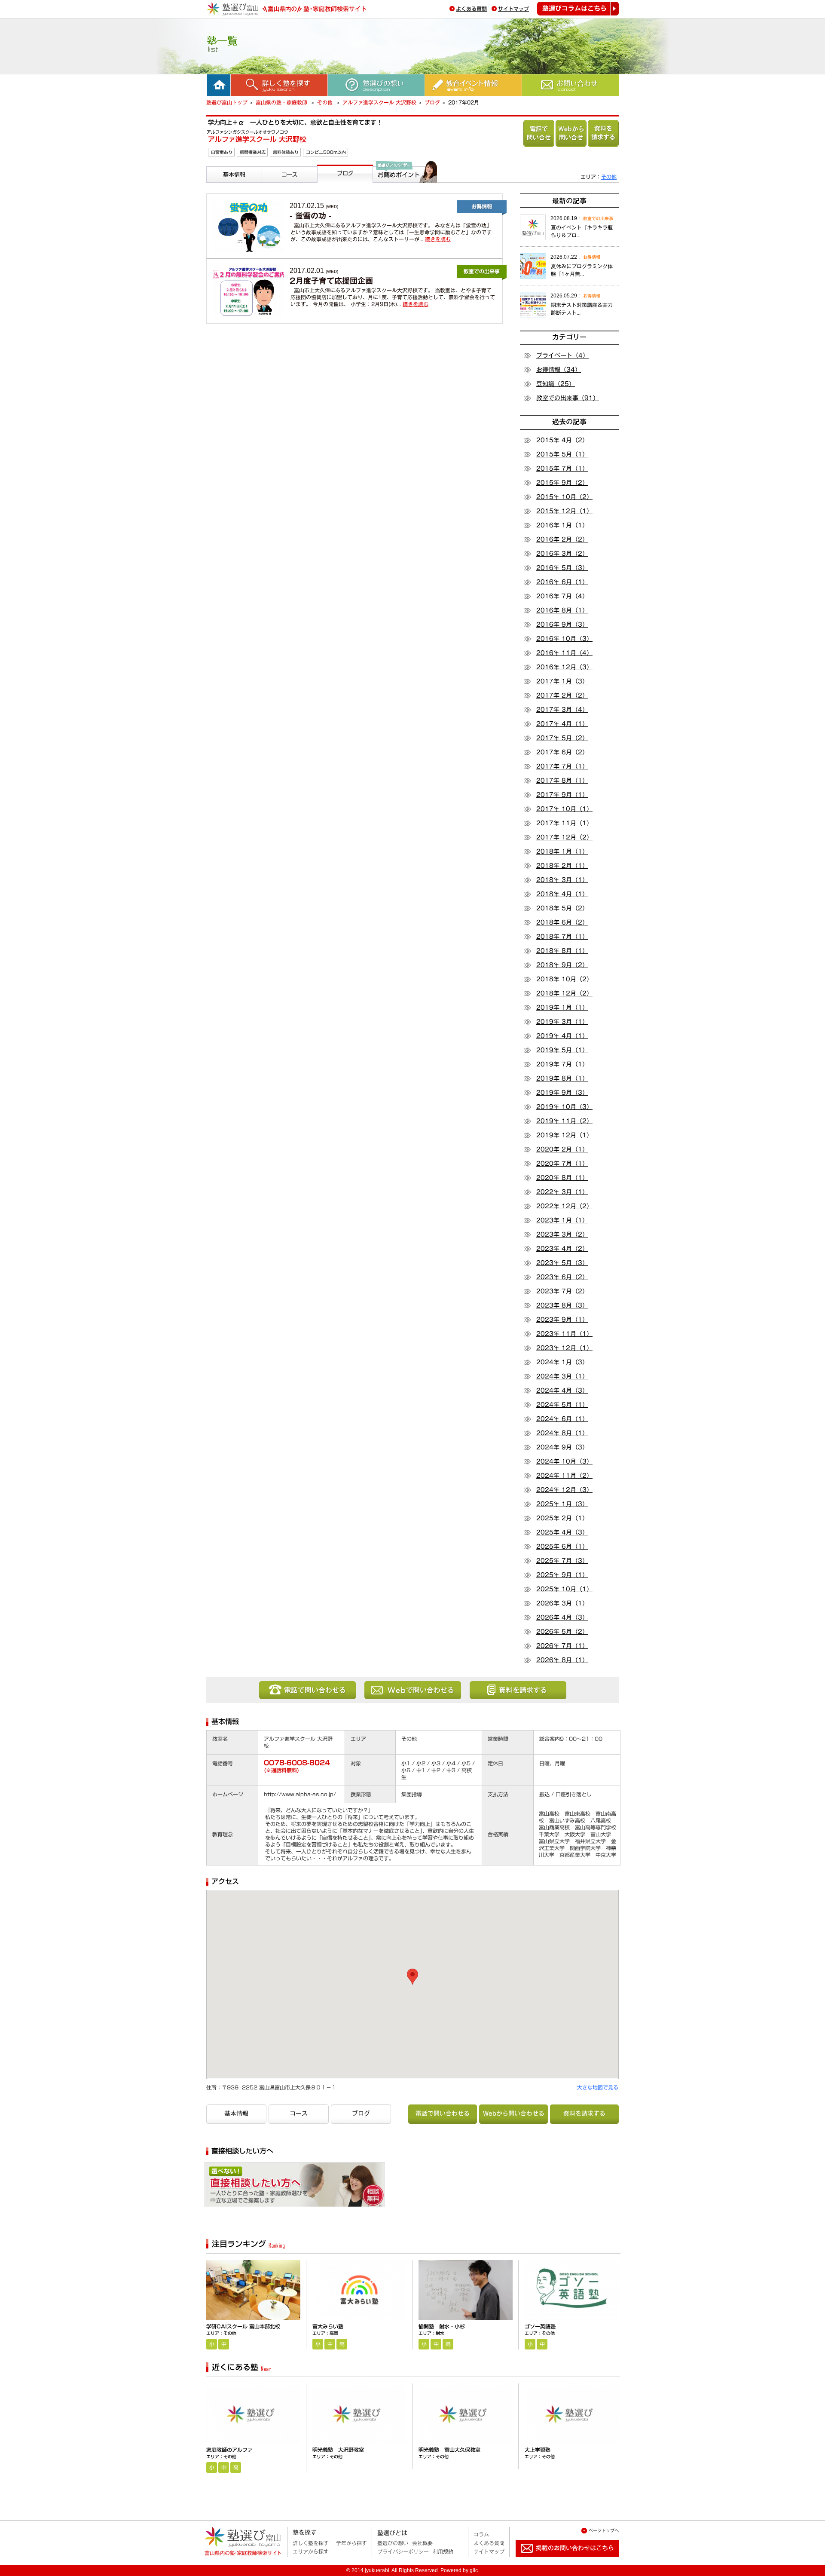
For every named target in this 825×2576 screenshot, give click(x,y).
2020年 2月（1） (562, 1149)
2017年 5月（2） (562, 738)
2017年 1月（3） (562, 681)
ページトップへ (604, 2530)
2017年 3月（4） (562, 710)
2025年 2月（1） (562, 1518)
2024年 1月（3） (562, 1362)
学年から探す (351, 2543)
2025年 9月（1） (562, 1575)
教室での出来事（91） (568, 398)
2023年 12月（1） (564, 1348)
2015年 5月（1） (562, 454)
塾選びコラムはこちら (578, 9)
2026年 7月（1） (562, 1646)
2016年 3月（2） (562, 554)
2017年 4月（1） (562, 724)
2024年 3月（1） (562, 1376)
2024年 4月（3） (562, 1391)
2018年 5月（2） (562, 908)
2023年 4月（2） (562, 1249)
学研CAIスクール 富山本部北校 (243, 2326)
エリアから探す (311, 2551)
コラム (481, 2534)
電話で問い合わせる (539, 133)
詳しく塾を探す (311, 2543)
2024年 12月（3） (564, 1490)
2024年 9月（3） (562, 1447)
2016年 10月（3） (564, 639)
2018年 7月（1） (562, 937)
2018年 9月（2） (562, 965)
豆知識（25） (556, 384)
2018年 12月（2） (564, 993)
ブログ (432, 102)
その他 (326, 102)
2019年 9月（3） (562, 1093)
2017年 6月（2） (562, 752)
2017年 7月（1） (562, 766)
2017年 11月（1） (564, 823)
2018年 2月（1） (562, 866)
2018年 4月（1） (562, 894)
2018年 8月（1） (562, 951)
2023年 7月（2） (562, 1291)
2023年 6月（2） (562, 1277)
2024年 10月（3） (564, 1461)
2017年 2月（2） (562, 695)
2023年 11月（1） (564, 1334)
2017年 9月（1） (562, 795)
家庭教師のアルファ (229, 2450)
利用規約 (443, 2551)
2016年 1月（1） (562, 525)
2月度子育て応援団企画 (331, 281)
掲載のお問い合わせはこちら (560, 2561)
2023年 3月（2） (562, 1234)
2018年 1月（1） (562, 852)
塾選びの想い (393, 2543)
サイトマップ (513, 9)
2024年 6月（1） (562, 1419)
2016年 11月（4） (564, 653)
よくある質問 (471, 9)
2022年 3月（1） (562, 1192)
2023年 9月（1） (562, 1320)
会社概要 (422, 2543)
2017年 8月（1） (562, 781)
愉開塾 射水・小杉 (442, 2326)
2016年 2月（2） (562, 539)
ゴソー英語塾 (540, 2326)
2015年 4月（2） (562, 440)
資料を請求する (603, 133)
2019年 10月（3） (564, 1107)
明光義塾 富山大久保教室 (449, 2450)
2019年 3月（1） (562, 1022)
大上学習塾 (538, 2450)
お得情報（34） (559, 370)
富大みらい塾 (328, 2326)
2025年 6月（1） (562, 1547)
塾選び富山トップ (227, 102)
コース (272, 186)
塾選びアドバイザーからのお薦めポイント (403, 193)
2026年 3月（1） (562, 1603)
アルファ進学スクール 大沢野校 (379, 102)
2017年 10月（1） (564, 809)
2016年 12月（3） (564, 667)
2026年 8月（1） (562, 1660)
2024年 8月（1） (562, 1433)
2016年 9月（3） (562, 625)
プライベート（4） (562, 355)
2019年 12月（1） (564, 1135)
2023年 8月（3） (562, 1305)
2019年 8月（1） (562, 1078)
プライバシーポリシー (403, 2551)
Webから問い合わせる (571, 133)
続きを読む (438, 239)
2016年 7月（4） (562, 596)
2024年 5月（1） (562, 1405)
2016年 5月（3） (562, 568)
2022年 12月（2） (564, 1206)
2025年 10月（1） (564, 1589)
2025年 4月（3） (562, 1532)
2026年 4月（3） (562, 1617)
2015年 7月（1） (562, 469)
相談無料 (333, 2188)
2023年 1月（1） (562, 1220)
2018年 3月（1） (562, 880)
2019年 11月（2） (564, 1121)
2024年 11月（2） (564, 1476)
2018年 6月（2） (562, 922)
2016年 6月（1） (562, 582)
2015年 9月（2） (562, 483)
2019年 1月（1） (562, 1008)
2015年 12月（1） (564, 511)
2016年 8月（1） (562, 610)
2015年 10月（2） (564, 497)
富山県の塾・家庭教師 (282, 102)
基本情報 (220, 186)
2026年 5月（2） (562, 1632)
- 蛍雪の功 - (311, 216)
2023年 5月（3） (562, 1263)
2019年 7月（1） (562, 1064)
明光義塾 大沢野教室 (338, 2450)
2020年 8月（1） (562, 1178)
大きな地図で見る (598, 2087)
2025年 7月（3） (562, 1561)
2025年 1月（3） (562, 1504)
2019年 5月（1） (562, 1050)
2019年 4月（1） (562, 1036)
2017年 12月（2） (564, 837)
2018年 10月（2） (564, 979)
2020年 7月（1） (562, 1164)
